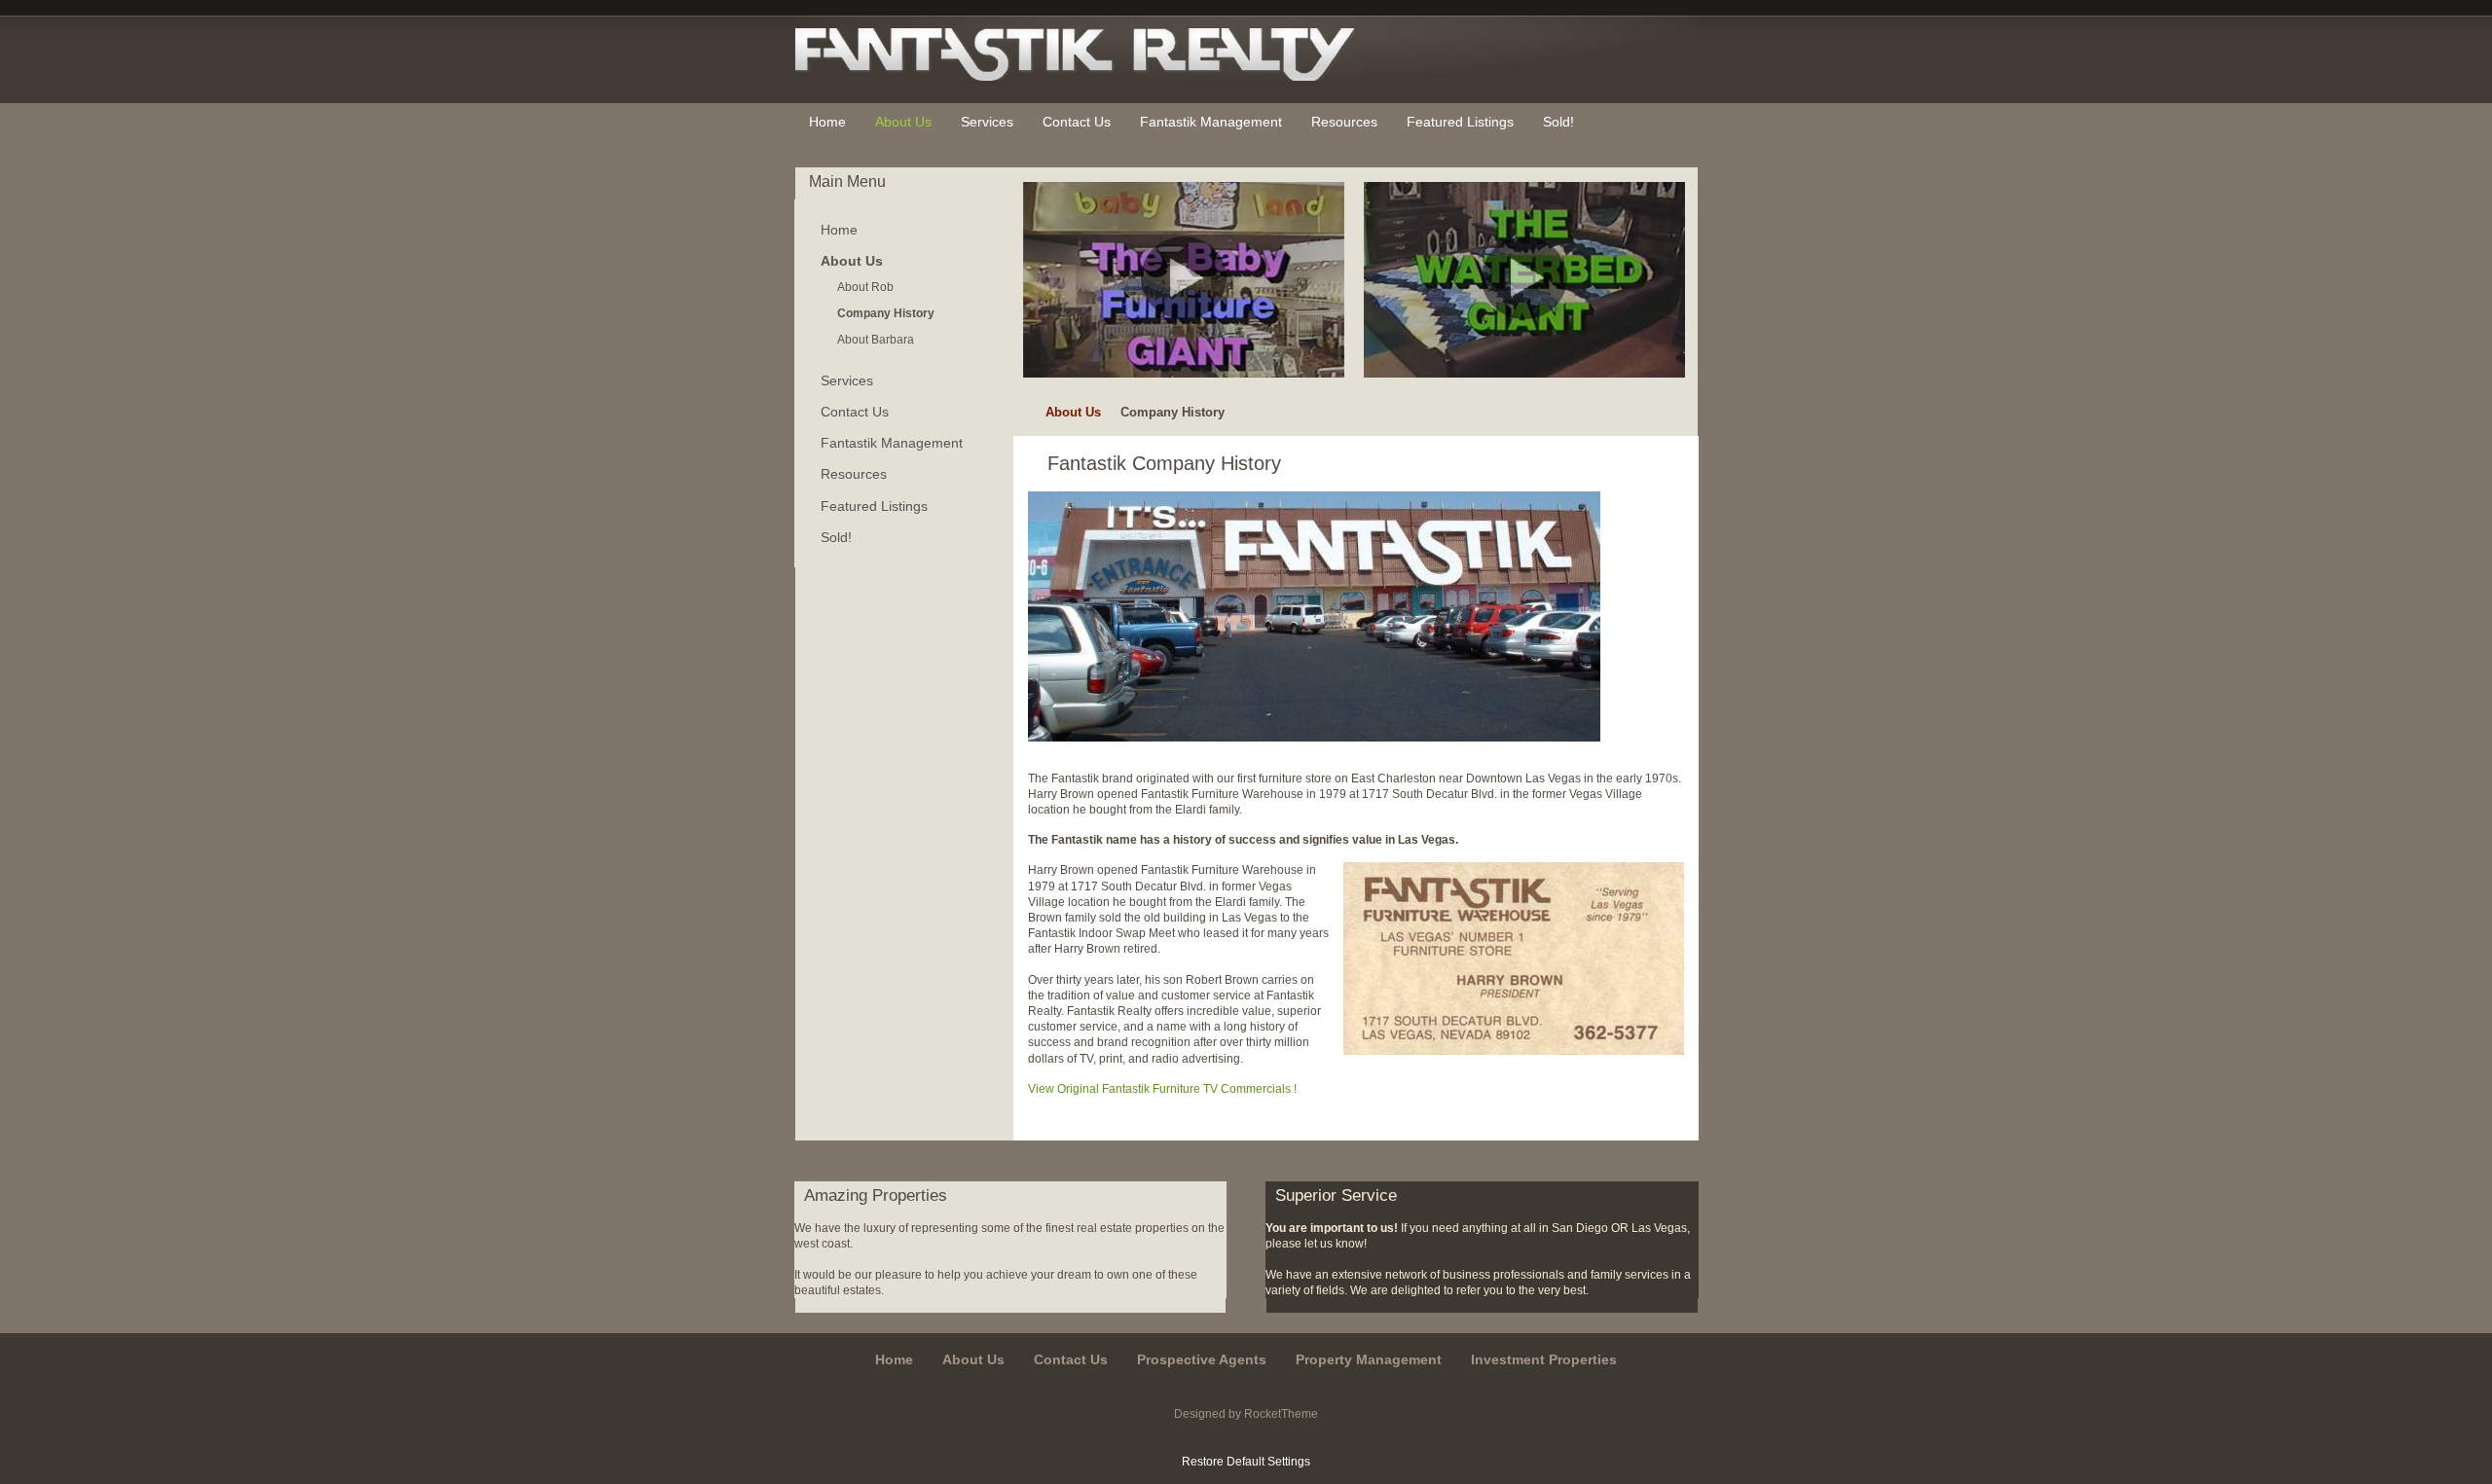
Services (847, 380)
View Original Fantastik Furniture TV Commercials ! (1162, 1089)
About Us (1073, 412)
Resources (854, 474)
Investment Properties (1544, 1359)
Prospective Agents (1202, 1359)
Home (839, 230)
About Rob (865, 287)
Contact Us (855, 412)
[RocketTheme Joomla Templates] (1246, 1437)
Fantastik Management (892, 443)
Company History (886, 313)
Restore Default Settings (1246, 1462)
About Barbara (876, 340)
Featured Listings (874, 506)
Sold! (836, 537)
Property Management (1369, 1359)
